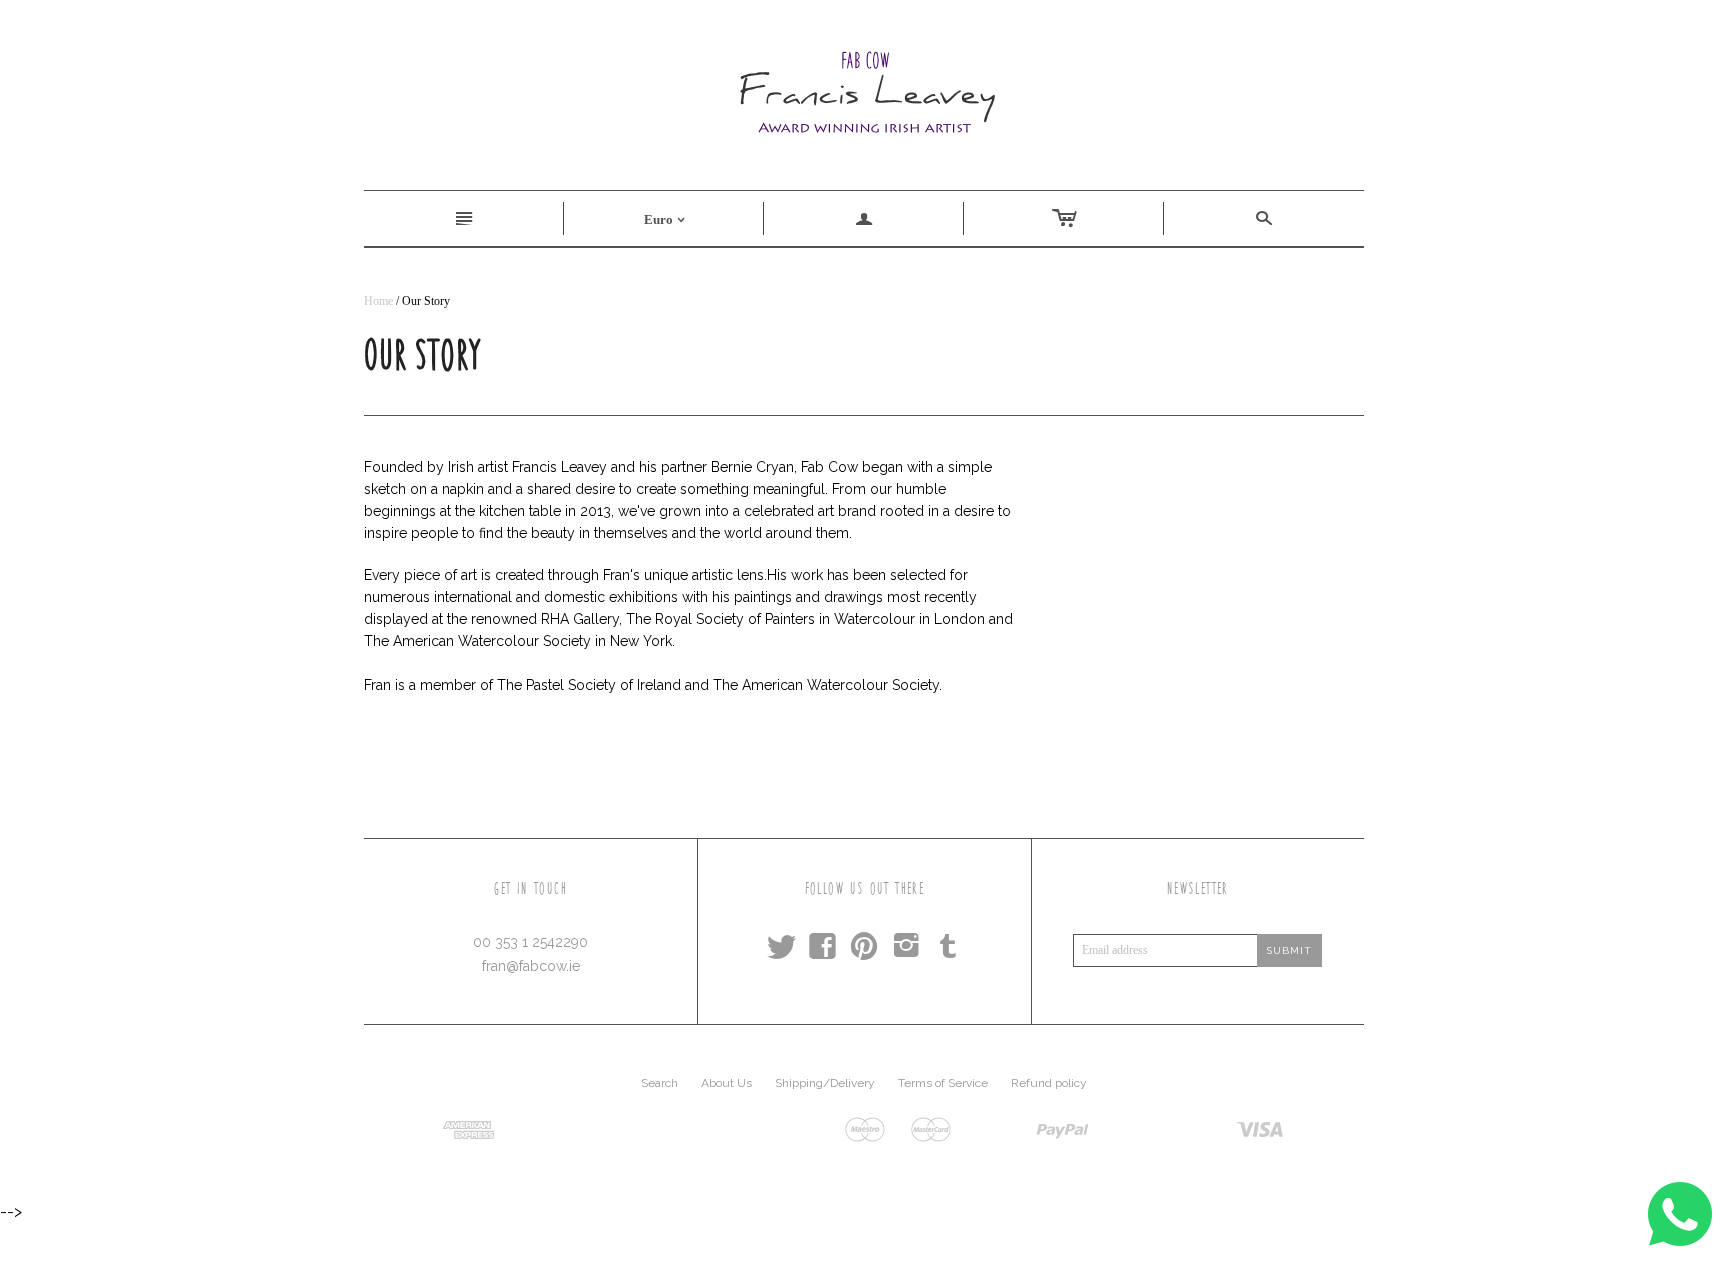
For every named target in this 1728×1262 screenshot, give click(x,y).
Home (378, 301)
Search (659, 1083)
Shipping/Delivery (825, 1083)
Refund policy (1049, 1083)
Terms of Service (943, 1083)
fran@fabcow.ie (531, 966)
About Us (726, 1083)
